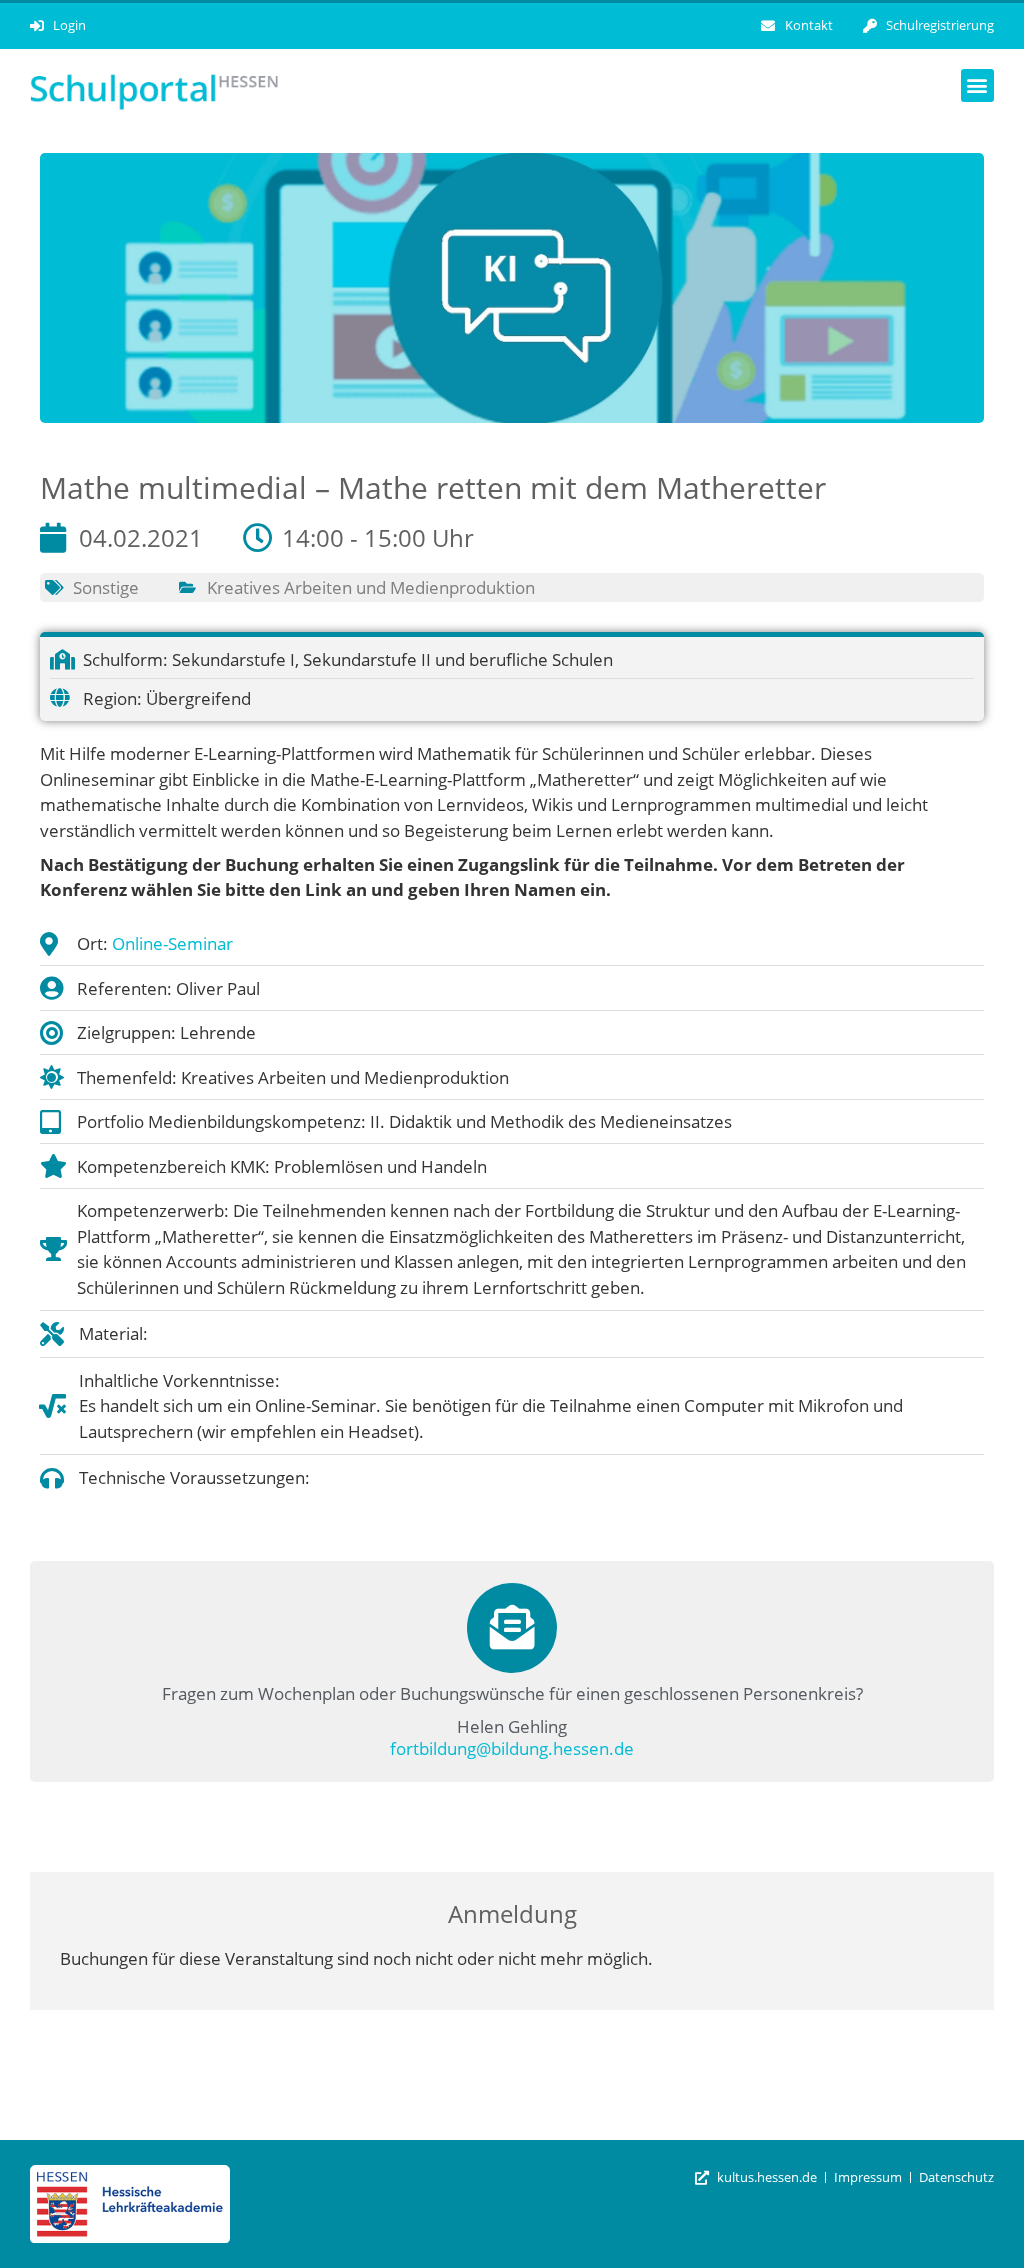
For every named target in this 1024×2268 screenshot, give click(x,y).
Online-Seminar (172, 943)
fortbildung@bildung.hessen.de (512, 1748)
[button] (977, 85)
